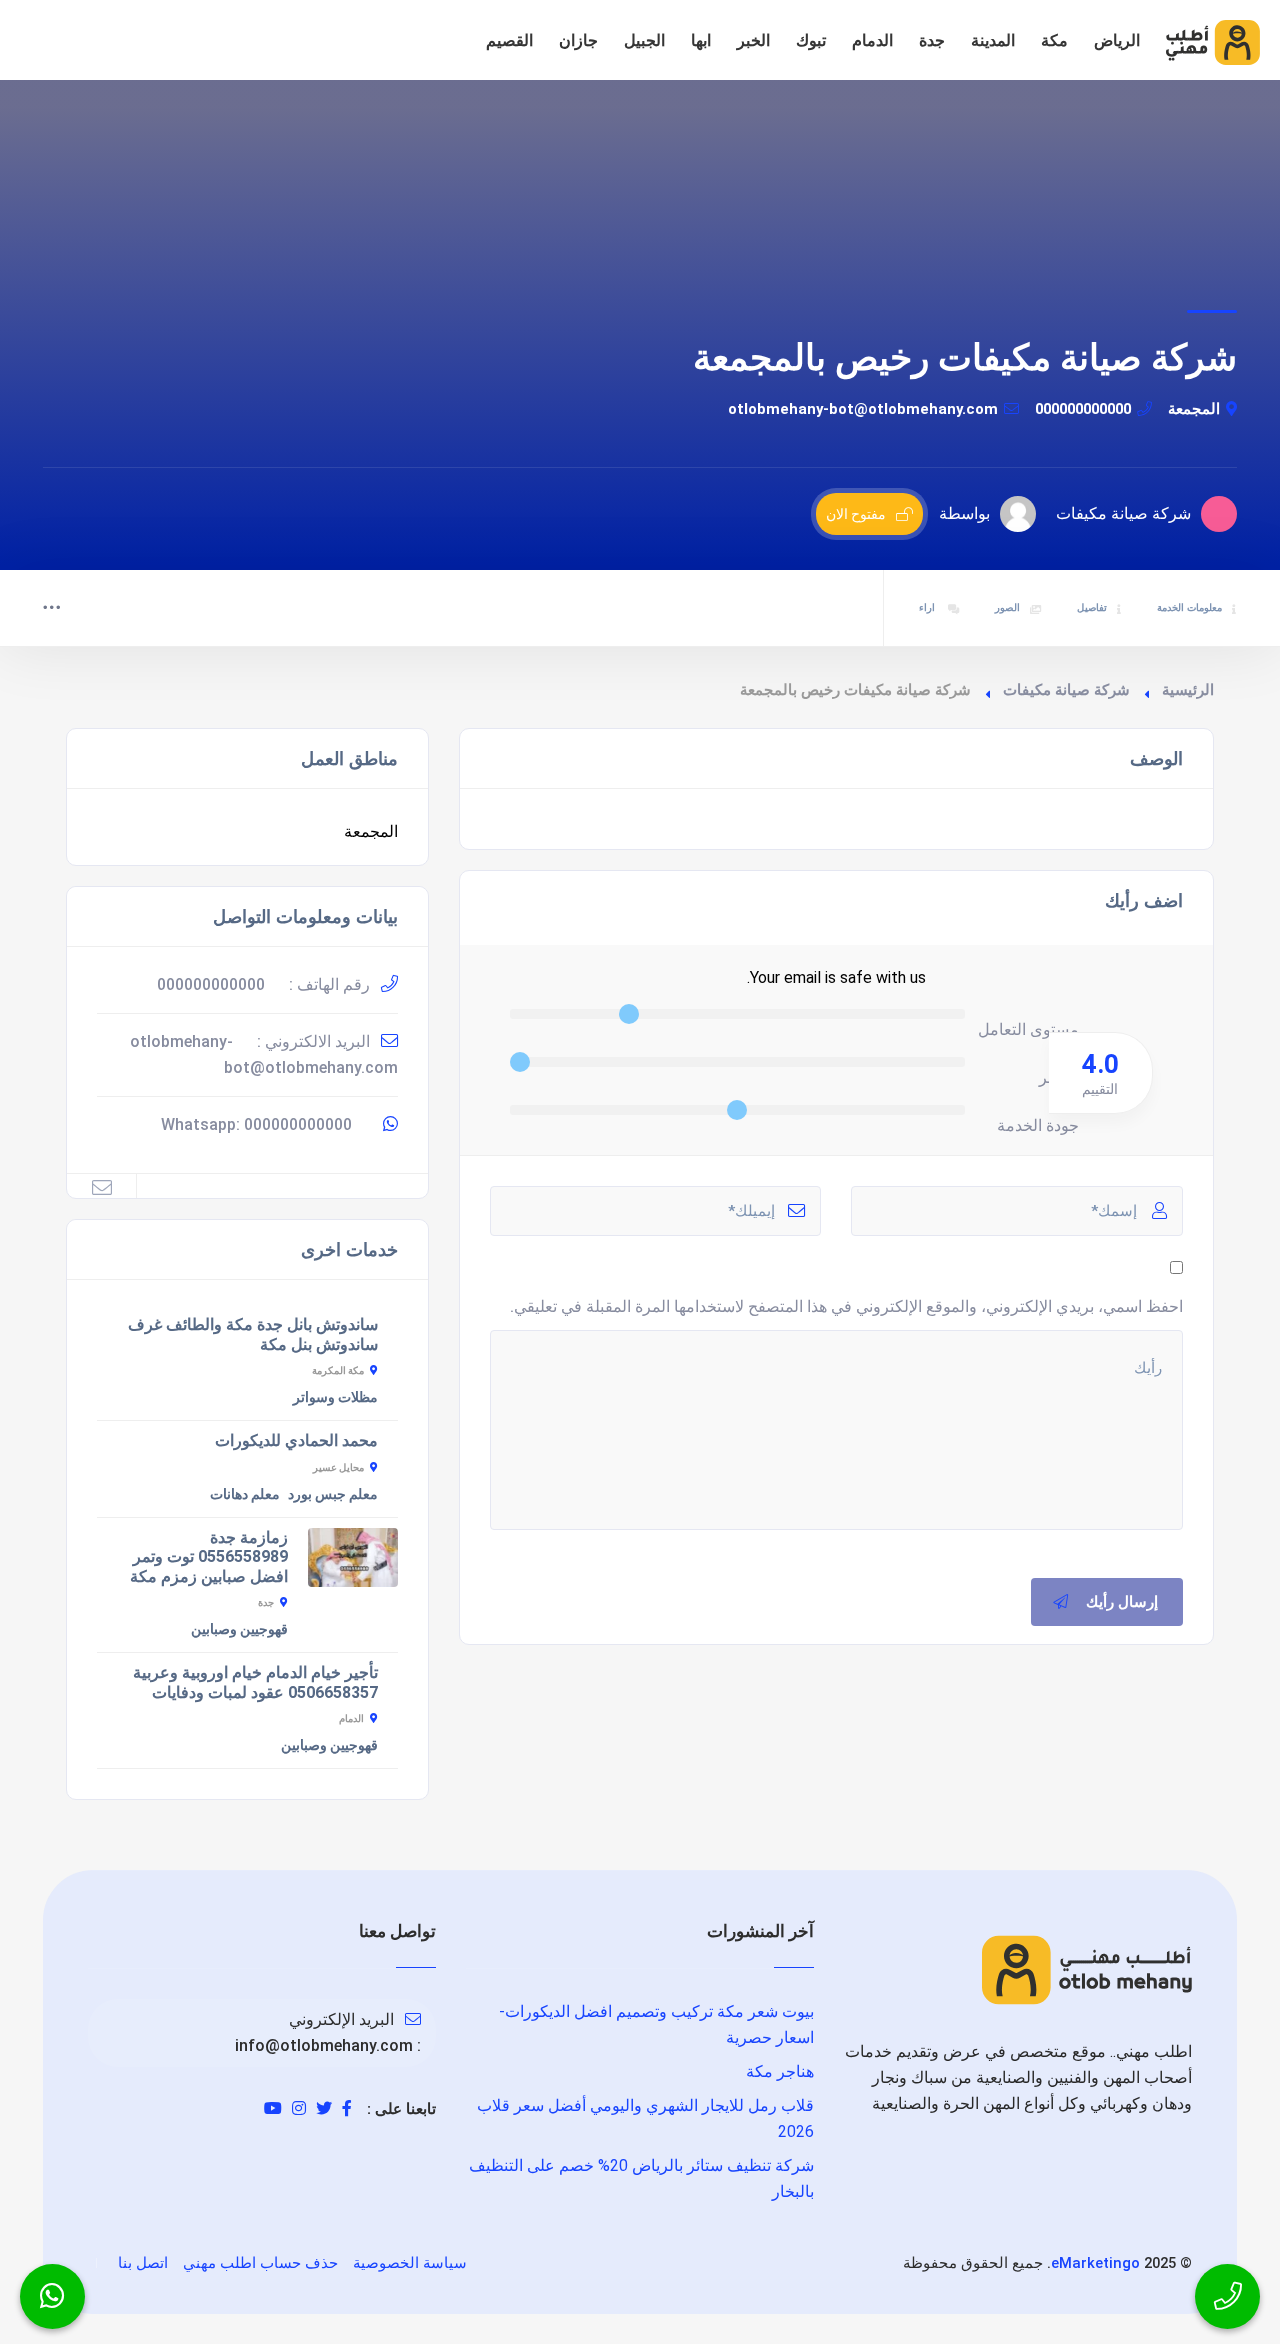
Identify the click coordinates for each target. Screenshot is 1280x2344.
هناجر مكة (780, 2071)
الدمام (872, 40)
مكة (1054, 40)
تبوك (811, 40)
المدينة (993, 40)
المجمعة (1194, 409)
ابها (701, 40)
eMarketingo (1095, 2263)
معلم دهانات (245, 1494)
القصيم (509, 40)
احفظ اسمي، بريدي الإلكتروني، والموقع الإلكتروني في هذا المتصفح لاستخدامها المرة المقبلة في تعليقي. (846, 1306)
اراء (928, 607)
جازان (578, 40)
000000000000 (1083, 409)
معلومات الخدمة (1189, 607)
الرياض (1117, 40)
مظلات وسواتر (335, 1397)
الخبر (753, 40)
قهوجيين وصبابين (239, 1629)
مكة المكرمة (338, 1370)
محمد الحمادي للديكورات (296, 1440)
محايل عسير (338, 1467)
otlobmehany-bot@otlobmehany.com (863, 409)
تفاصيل (1092, 607)
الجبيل (644, 40)
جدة (932, 40)
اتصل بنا (143, 2263)
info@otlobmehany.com (324, 2045)
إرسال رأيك (1122, 1602)
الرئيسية (1188, 690)
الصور (1007, 607)
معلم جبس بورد (333, 1494)
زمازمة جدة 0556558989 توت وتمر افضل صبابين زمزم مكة (209, 1557)
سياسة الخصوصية (410, 2263)
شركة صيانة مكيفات (1066, 690)
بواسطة (964, 513)
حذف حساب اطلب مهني (260, 2263)
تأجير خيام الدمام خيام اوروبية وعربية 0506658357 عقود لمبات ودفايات (255, 1682)
